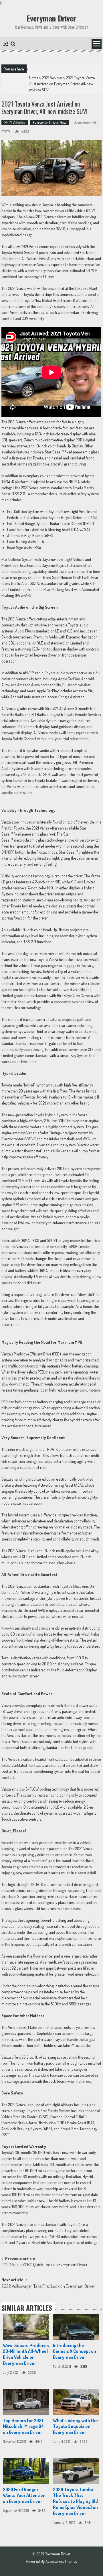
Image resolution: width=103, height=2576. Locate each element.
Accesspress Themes (61, 2561)
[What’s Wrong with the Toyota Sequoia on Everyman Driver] (76, 2402)
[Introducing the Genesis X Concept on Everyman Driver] (76, 2327)
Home (34, 78)
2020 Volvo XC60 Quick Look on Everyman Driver (44, 2265)
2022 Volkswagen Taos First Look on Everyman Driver (48, 2287)
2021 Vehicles (52, 78)
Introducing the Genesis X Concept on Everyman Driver (75, 2351)
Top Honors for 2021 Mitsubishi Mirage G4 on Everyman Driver (23, 2426)
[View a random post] (6, 45)
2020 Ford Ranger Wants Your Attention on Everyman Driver (24, 2496)
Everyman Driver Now (50, 122)
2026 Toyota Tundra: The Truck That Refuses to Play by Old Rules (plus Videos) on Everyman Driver (75, 2501)
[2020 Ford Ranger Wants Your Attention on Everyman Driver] (26, 2471)
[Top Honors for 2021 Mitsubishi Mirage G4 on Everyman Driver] (26, 2402)
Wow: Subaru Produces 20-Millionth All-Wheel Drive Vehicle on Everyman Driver (26, 2354)
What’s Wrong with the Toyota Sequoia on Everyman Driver (75, 2426)
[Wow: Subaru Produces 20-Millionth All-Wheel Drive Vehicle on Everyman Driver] (26, 2327)
